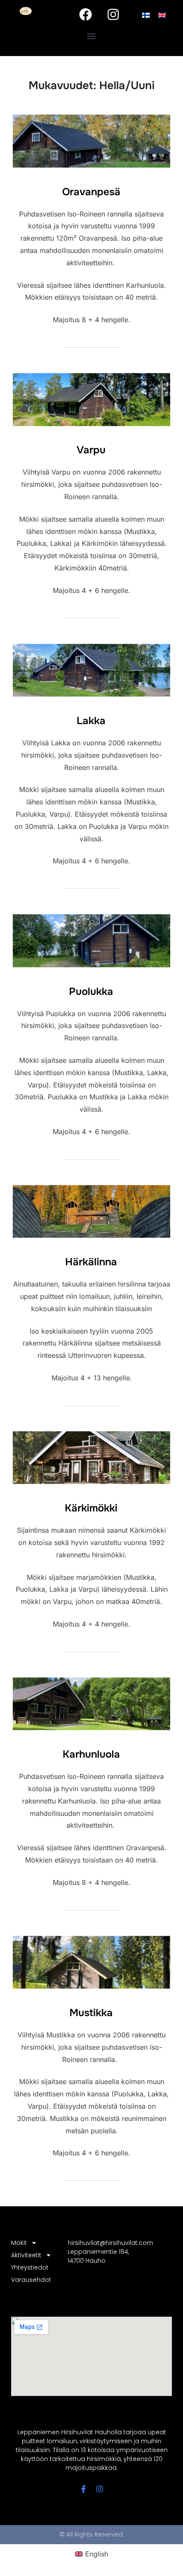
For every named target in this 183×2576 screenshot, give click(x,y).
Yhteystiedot (30, 2267)
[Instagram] (113, 14)
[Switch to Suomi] (146, 15)
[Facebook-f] (83, 2489)
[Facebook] (86, 14)
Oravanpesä (91, 192)
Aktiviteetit (26, 2255)
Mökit (19, 2243)
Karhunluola (91, 1754)
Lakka (91, 721)
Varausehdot (31, 2280)
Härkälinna (91, 1262)
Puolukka (91, 992)
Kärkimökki (91, 1508)
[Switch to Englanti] (162, 15)
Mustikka (91, 2013)
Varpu (91, 450)
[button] (92, 36)
